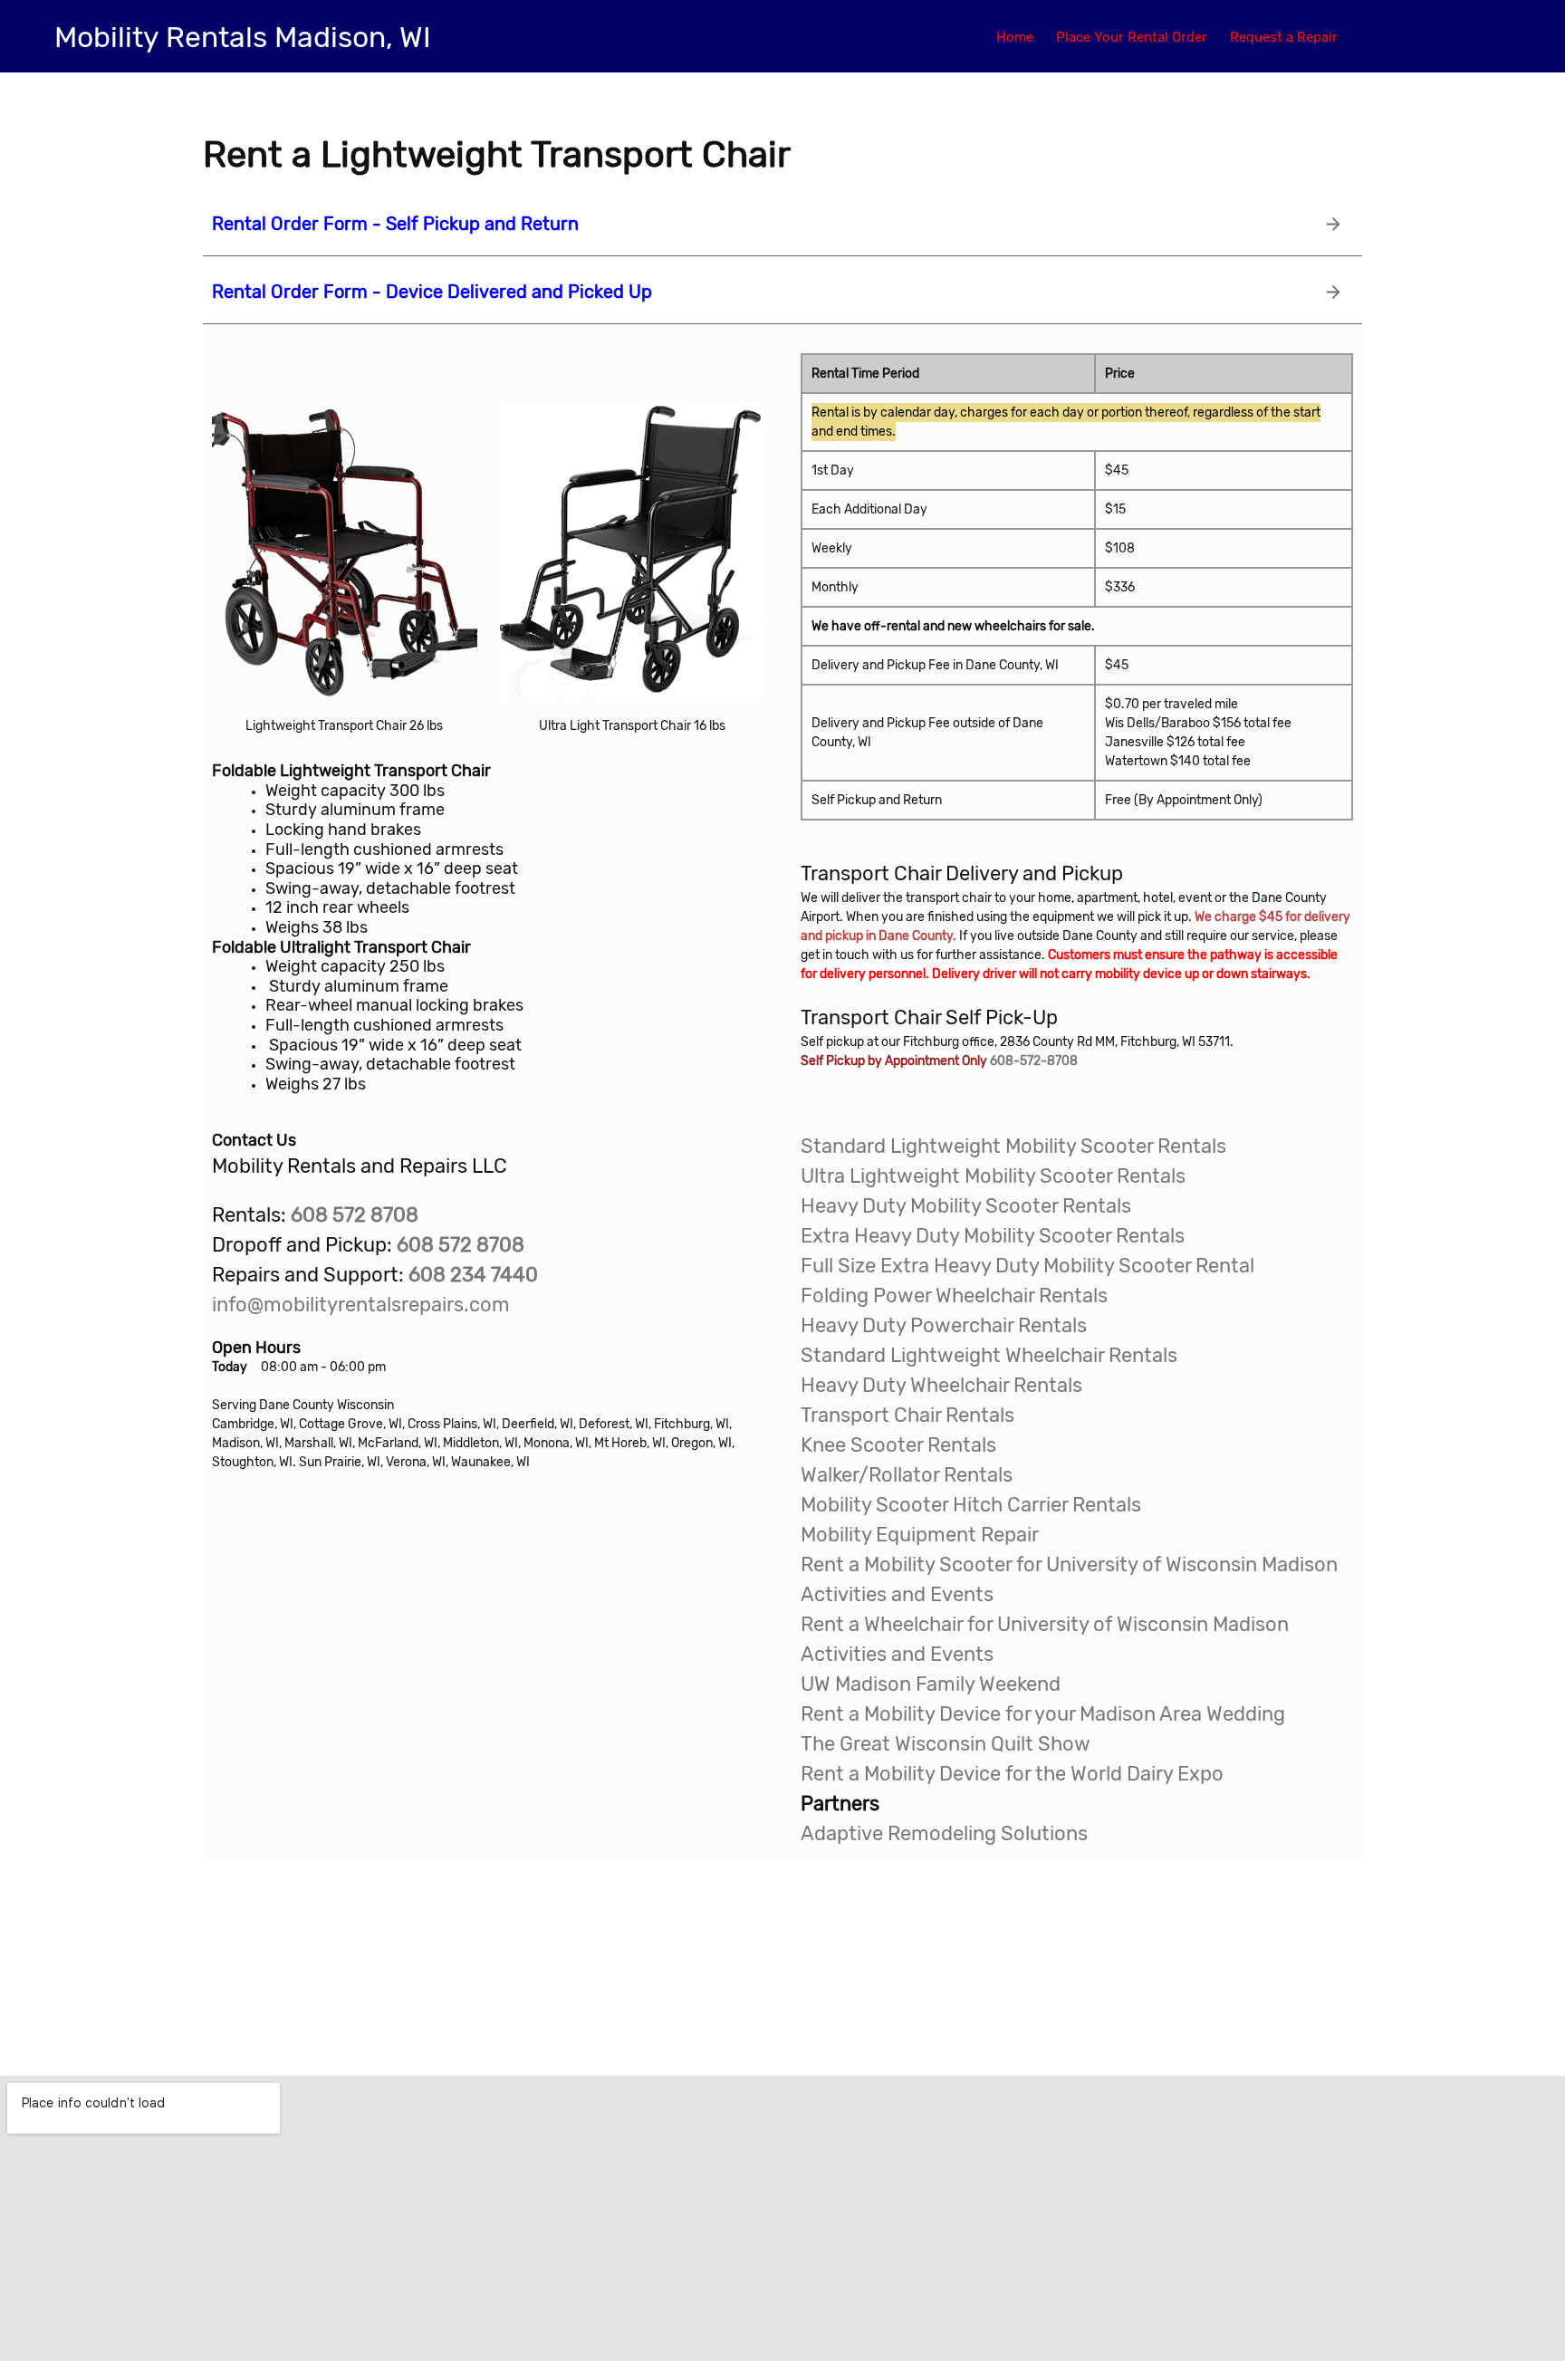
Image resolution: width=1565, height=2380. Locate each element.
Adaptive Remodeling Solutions (944, 1833)
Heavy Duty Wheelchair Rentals (941, 1385)
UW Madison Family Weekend (931, 1684)
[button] (345, 538)
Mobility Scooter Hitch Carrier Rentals (971, 1505)
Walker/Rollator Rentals (907, 1475)
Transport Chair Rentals (907, 1415)
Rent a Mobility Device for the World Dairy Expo (1012, 1774)
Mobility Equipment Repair (920, 1535)
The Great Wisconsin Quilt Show (946, 1744)
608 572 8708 (461, 1245)
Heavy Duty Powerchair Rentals (944, 1325)
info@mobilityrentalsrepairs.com (361, 1305)
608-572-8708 (1034, 1061)
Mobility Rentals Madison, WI (243, 37)
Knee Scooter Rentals (898, 1445)
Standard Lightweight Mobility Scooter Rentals (1013, 1146)
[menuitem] (1015, 36)
